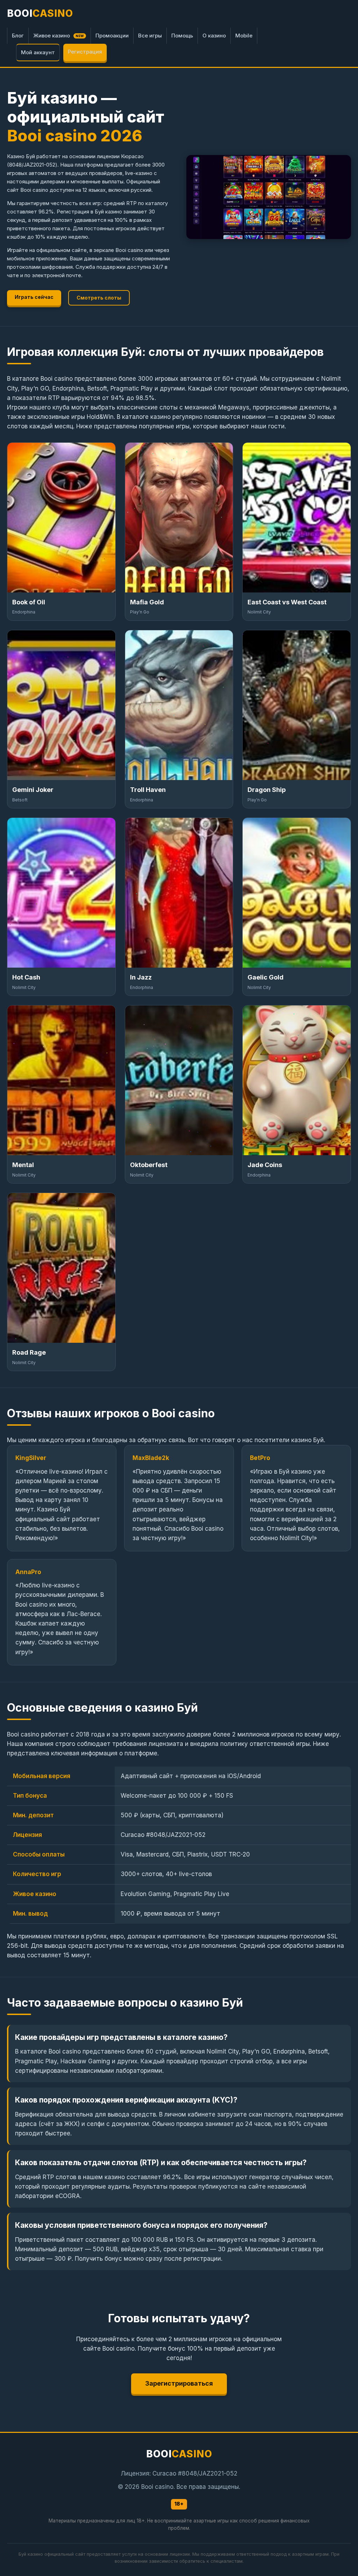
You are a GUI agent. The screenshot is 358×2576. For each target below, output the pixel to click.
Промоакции (112, 36)
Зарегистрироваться (179, 2383)
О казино (214, 36)
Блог (18, 36)
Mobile (244, 36)
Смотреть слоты (99, 298)
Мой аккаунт (38, 52)
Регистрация (85, 52)
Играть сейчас (34, 297)
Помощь (182, 36)
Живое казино (59, 36)
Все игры (150, 36)
